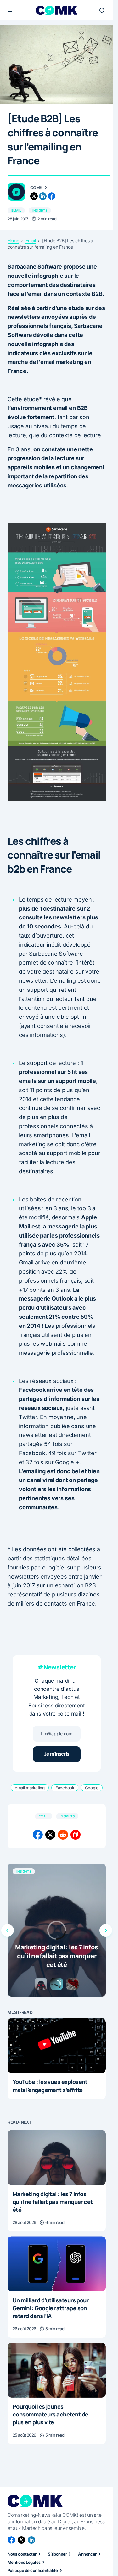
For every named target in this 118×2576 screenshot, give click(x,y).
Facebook (65, 1788)
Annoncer (87, 2554)
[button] (11, 10)
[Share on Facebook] (38, 1835)
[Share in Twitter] (50, 1835)
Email (16, 210)
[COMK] (16, 192)
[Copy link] (76, 1835)
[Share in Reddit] (63, 1835)
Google (92, 1788)
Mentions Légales (24, 2562)
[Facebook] (11, 2540)
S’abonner (57, 2554)
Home (13, 241)
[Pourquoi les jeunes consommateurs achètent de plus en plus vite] (57, 2370)
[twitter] (34, 196)
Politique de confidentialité (33, 2570)
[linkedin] (43, 196)
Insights (40, 210)
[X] (21, 2540)
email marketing (30, 1788)
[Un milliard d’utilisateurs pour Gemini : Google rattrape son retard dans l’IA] (57, 2264)
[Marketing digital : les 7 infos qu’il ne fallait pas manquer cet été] (57, 1930)
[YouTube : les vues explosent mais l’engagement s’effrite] (57, 2046)
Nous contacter (22, 2554)
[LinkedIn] (31, 2540)
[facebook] (52, 196)
